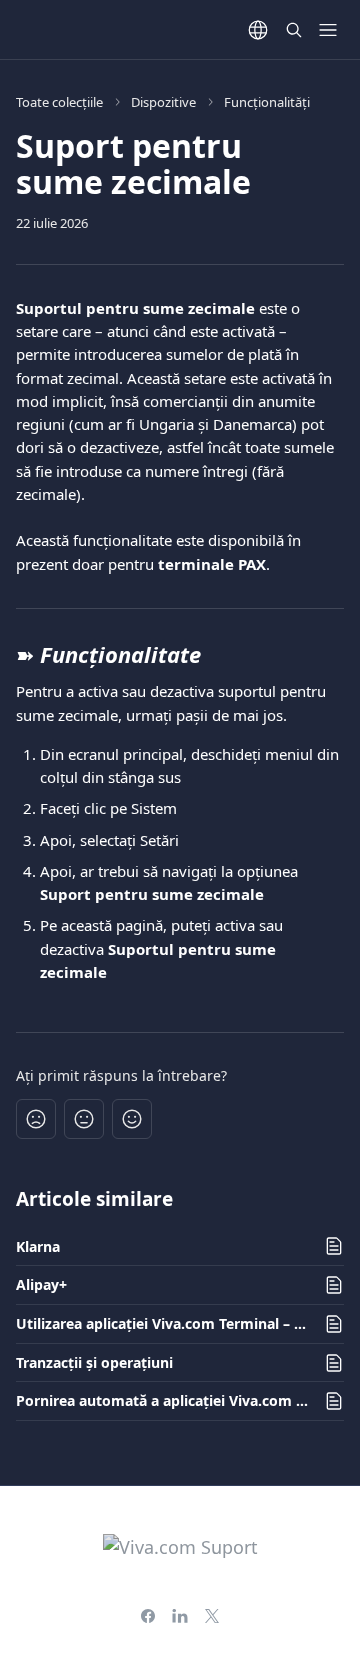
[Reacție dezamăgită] (36, 1119)
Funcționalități (267, 102)
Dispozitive (163, 102)
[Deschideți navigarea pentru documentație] (328, 30)
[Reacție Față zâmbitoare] (132, 1119)
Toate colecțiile (59, 102)
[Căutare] (294, 30)
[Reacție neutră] (84, 1119)
